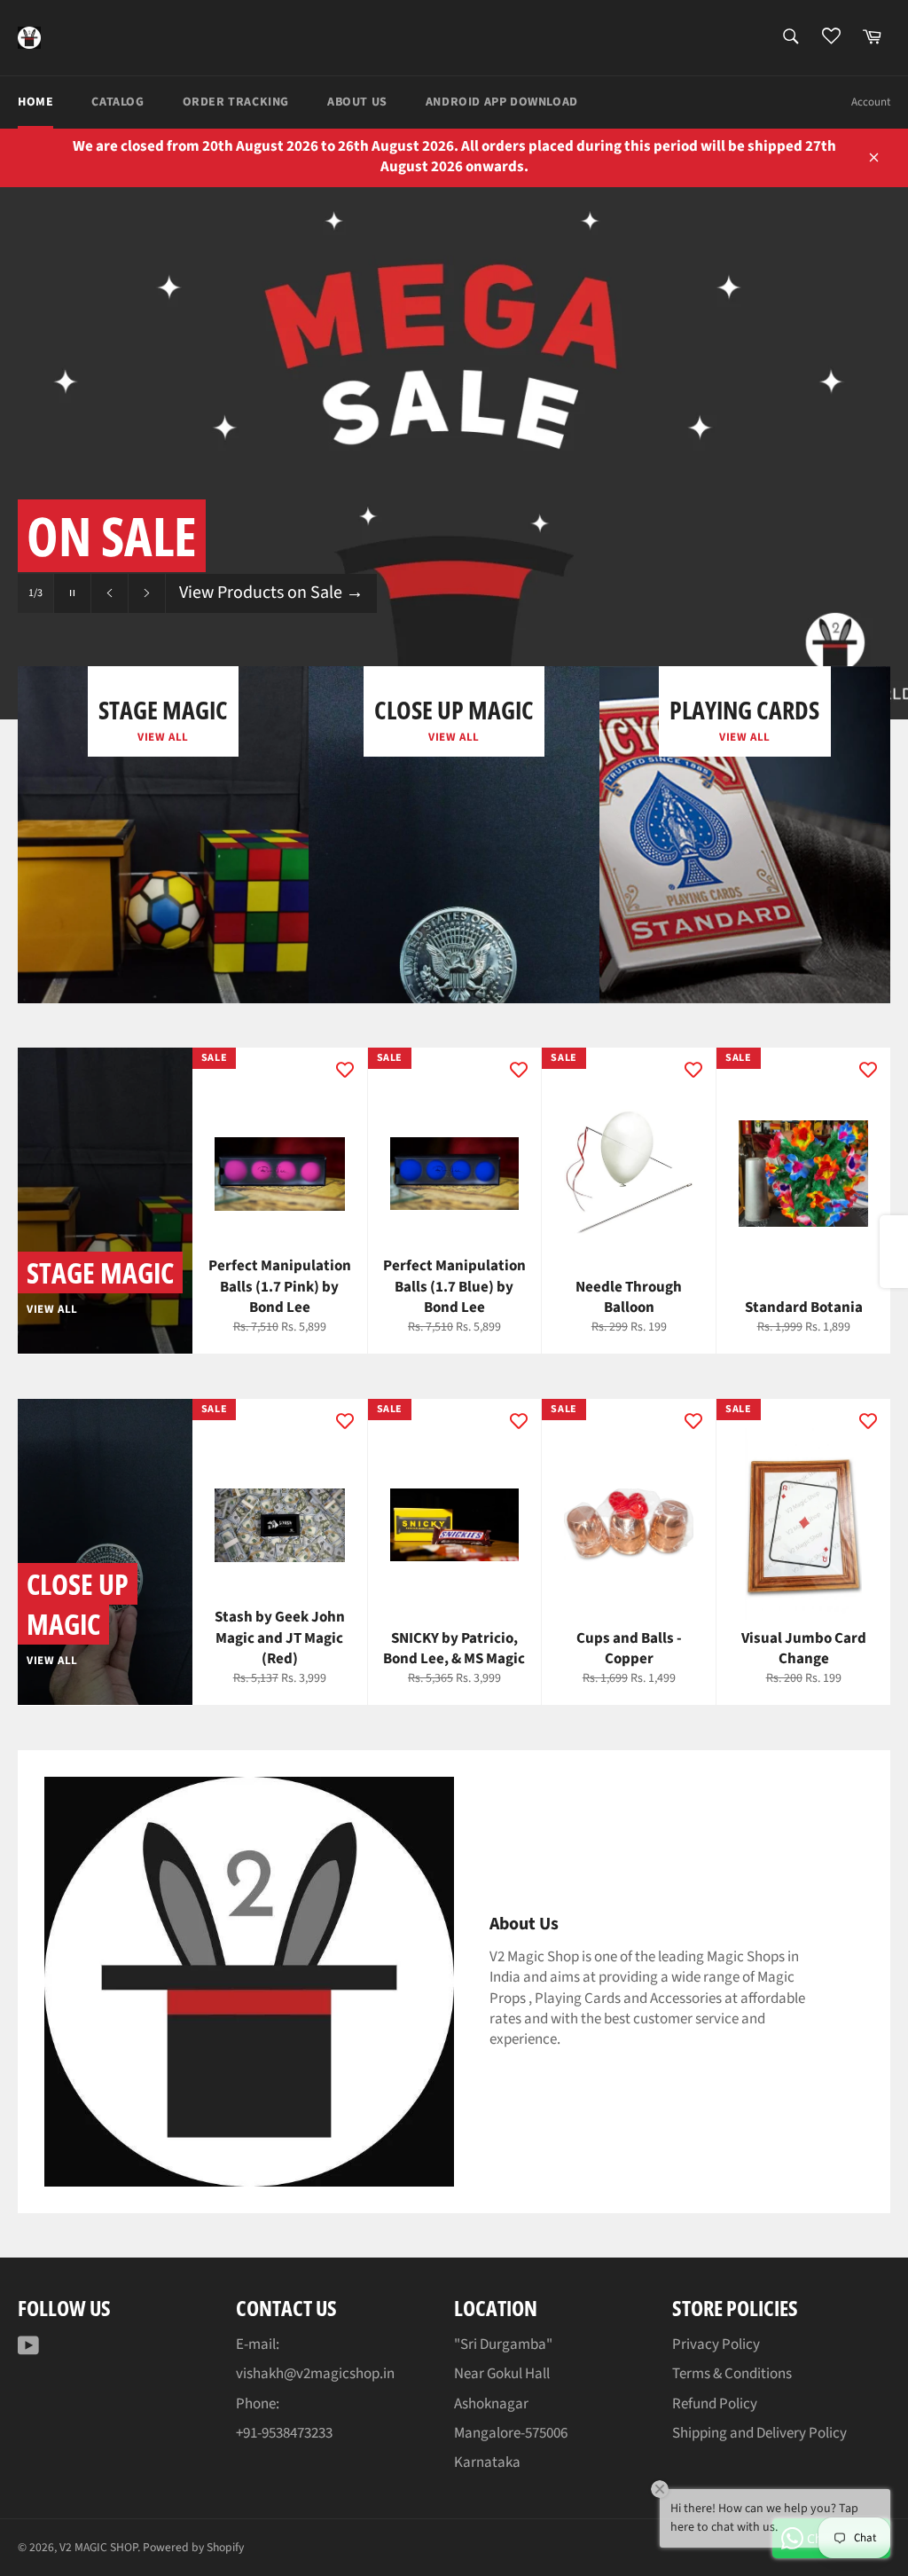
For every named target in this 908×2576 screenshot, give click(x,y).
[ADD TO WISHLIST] (345, 1070)
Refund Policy (715, 2404)
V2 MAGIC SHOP (98, 2547)
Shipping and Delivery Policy (759, 2433)
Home (35, 102)
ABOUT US (357, 102)
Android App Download (502, 102)
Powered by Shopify (193, 2547)
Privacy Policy (716, 2344)
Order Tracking (236, 102)
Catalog (117, 102)
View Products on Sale (271, 593)
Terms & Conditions (732, 2374)
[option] (454, 453)
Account (871, 102)
